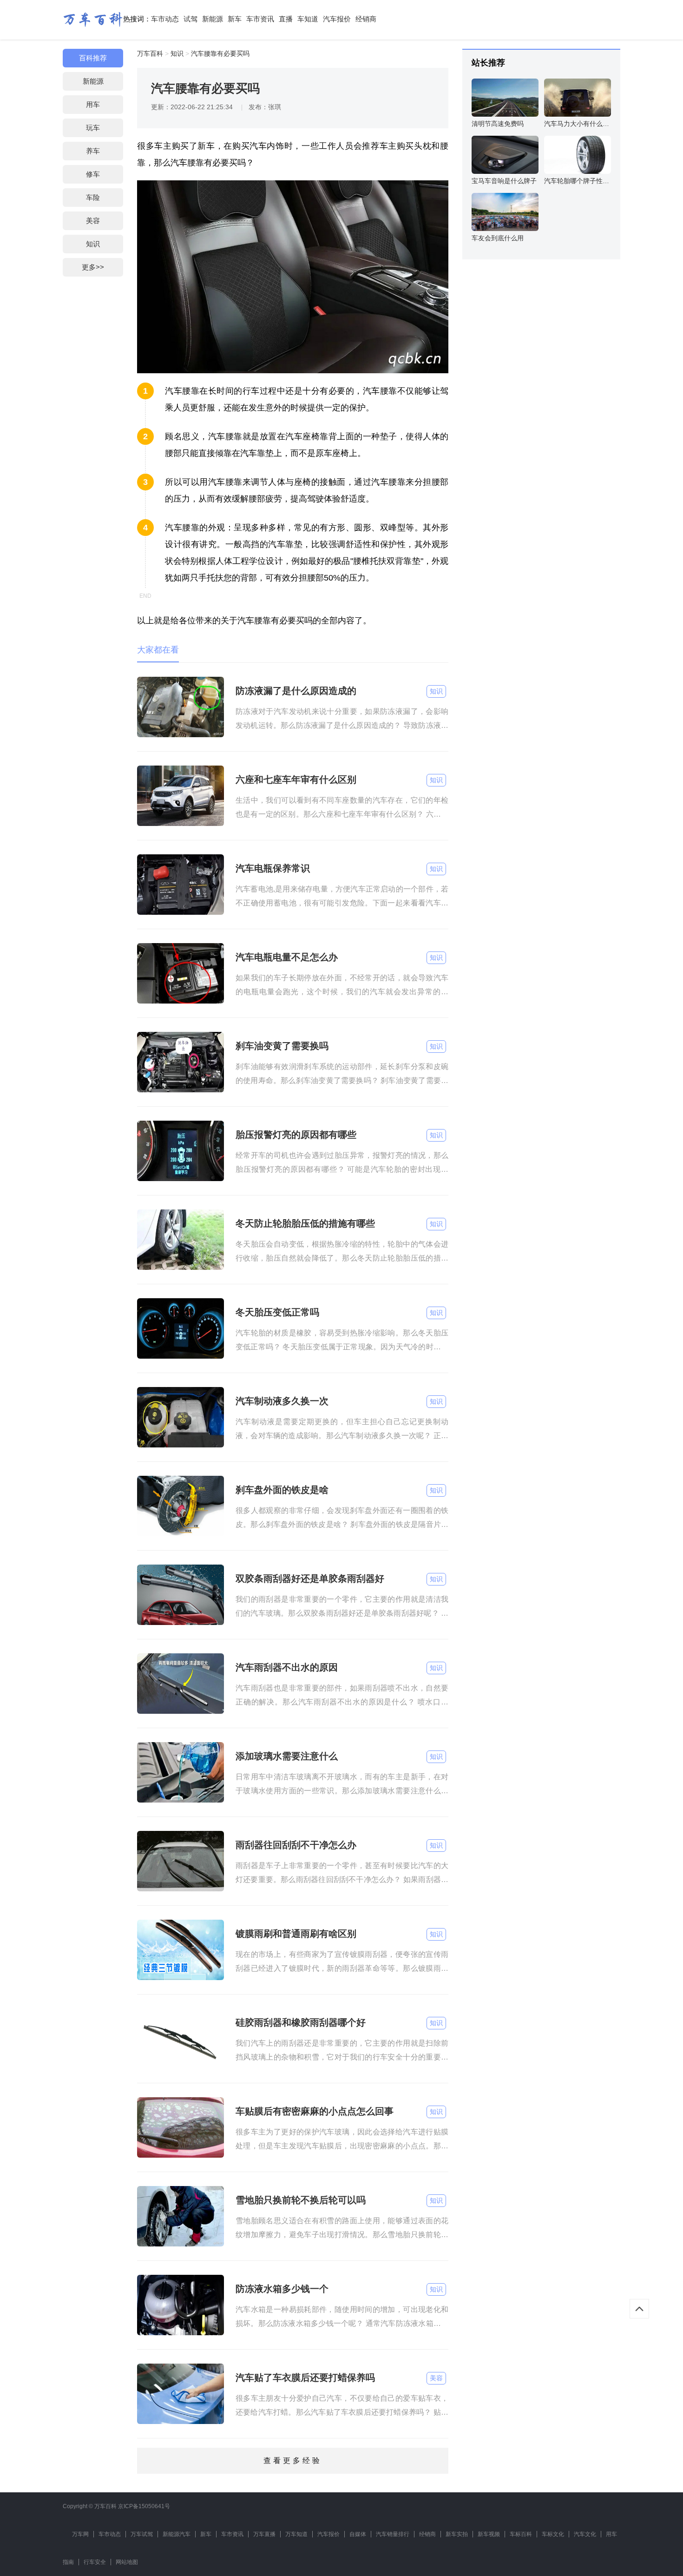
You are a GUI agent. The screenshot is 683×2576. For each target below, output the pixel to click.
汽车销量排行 (393, 2534)
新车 (235, 19)
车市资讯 (260, 19)
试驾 (190, 19)
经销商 (366, 19)
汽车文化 (585, 2534)
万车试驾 (142, 2534)
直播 (286, 19)
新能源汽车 (177, 2534)
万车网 (80, 2534)
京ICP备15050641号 (144, 2506)
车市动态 (165, 19)
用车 (93, 104)
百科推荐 (93, 58)
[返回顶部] (639, 2309)
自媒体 (358, 2534)
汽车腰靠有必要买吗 (220, 53)
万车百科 (150, 53)
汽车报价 (337, 19)
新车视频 (489, 2534)
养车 (93, 151)
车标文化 (553, 2534)
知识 (93, 244)
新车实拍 (457, 2534)
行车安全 (95, 2562)
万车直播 (264, 2534)
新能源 (213, 19)
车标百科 (521, 2534)
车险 (93, 197)
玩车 (93, 128)
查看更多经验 (293, 2460)
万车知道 (296, 2534)
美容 (93, 221)
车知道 (308, 19)
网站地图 (127, 2562)
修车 (93, 174)
